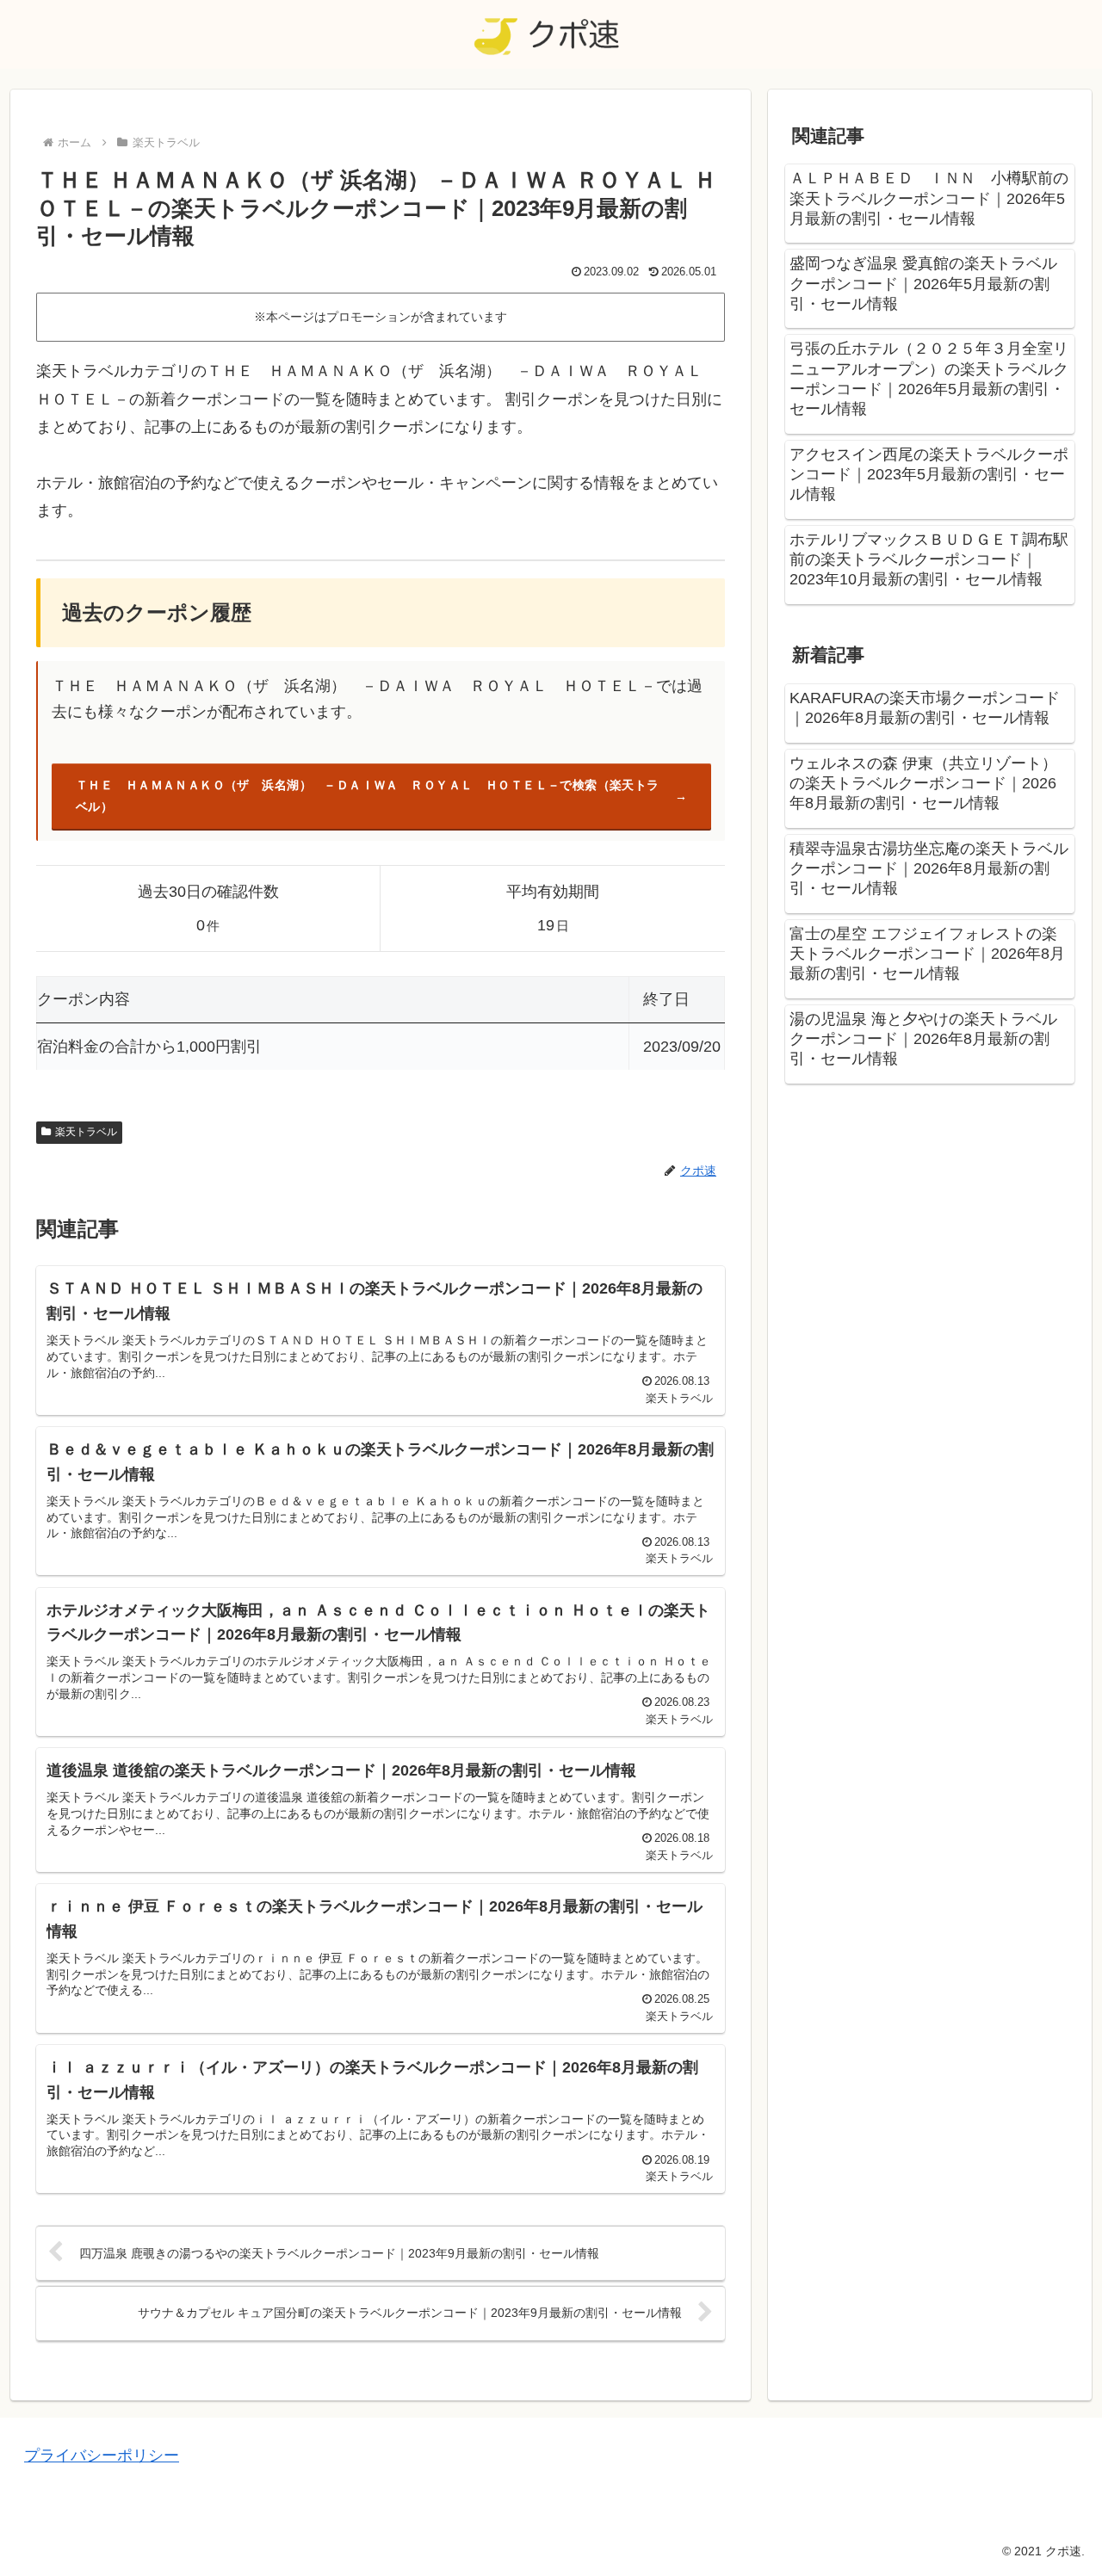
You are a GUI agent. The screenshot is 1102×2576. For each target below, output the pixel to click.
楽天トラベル (86, 1132)
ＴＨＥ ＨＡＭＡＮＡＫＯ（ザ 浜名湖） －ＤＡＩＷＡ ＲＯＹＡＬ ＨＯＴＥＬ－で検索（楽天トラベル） (368, 796)
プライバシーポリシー (102, 2456)
